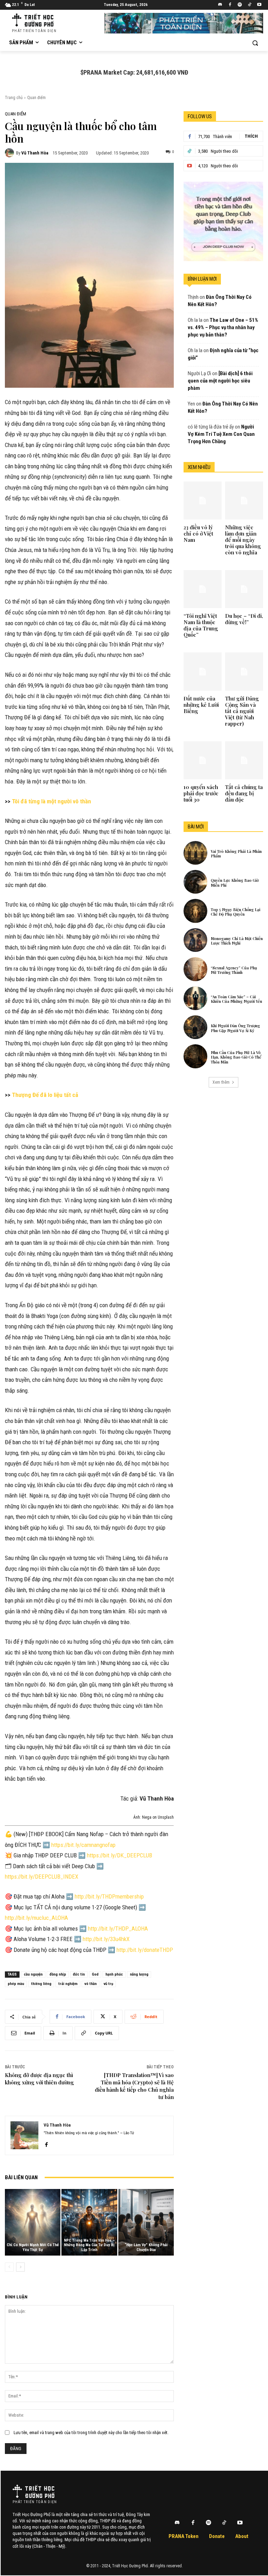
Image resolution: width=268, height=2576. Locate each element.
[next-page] (20, 2267)
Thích (251, 136)
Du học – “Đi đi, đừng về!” (244, 619)
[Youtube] (259, 5)
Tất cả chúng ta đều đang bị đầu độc (244, 793)
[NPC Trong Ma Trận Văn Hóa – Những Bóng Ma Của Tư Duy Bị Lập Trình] (89, 2222)
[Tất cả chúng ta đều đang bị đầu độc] (244, 760)
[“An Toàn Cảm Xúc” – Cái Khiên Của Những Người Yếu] (195, 998)
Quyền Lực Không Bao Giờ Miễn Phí (235, 882)
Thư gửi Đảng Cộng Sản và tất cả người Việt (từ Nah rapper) (242, 711)
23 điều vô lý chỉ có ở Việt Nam (198, 533)
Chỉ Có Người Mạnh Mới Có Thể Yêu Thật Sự (33, 2247)
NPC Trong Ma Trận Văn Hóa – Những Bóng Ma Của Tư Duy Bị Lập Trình (89, 2245)
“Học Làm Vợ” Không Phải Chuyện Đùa (146, 2247)
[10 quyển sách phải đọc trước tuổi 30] (203, 760)
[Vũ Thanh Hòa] (10, 153)
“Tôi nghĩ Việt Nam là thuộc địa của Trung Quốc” (201, 625)
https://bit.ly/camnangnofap (83, 1845)
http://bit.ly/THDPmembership (109, 1896)
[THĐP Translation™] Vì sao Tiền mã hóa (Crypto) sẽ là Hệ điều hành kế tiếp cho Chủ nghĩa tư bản (134, 2086)
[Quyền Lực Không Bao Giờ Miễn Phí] (195, 882)
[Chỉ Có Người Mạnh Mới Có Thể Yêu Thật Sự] (33, 2222)
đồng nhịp (58, 1974)
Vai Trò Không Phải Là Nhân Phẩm (236, 854)
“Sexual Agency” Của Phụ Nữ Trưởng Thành (234, 970)
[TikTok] (249, 5)
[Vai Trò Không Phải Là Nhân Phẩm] (195, 853)
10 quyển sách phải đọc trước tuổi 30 (201, 793)
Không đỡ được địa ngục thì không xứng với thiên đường (39, 2079)
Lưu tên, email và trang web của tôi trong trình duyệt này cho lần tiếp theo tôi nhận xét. (91, 2433)
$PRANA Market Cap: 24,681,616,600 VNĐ (134, 72)
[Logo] (33, 2491)
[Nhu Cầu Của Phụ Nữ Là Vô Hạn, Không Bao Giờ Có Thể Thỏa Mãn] (195, 1056)
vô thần (91, 1984)
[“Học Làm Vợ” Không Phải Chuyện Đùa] (146, 2222)
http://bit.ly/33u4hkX (106, 1939)
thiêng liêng (41, 1984)
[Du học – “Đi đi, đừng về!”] (244, 589)
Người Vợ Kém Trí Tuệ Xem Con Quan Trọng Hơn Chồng (221, 434)
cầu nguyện (33, 1974)
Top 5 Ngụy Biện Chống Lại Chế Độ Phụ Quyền (236, 912)
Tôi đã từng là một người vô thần (51, 801)
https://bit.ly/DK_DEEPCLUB (120, 1855)
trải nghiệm (68, 1984)
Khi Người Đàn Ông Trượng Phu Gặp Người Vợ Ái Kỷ (235, 1028)
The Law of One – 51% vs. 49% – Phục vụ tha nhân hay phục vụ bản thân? (223, 327)
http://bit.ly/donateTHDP (145, 1950)
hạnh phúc (114, 1974)
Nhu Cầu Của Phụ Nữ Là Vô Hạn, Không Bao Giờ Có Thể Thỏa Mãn (236, 1057)
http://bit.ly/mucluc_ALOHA (36, 1918)
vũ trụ (108, 1984)
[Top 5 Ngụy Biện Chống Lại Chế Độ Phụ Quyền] (195, 911)
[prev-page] (9, 2267)
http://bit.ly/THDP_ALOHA (118, 1929)
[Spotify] (240, 5)
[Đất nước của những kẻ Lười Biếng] (203, 671)
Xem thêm (221, 1082)
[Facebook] (230, 5)
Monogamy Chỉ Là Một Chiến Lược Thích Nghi (237, 941)
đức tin (79, 1974)
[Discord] (220, 5)
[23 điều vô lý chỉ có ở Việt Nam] (203, 501)
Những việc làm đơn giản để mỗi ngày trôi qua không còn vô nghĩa (243, 540)
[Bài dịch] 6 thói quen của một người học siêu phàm (220, 381)
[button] (255, 43)
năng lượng (139, 1974)
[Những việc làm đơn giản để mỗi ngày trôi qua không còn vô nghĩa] (244, 501)
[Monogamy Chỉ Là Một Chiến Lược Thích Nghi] (195, 940)
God (95, 1974)
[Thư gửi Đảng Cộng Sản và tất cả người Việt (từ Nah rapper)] (244, 671)
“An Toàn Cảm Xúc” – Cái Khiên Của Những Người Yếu (236, 999)
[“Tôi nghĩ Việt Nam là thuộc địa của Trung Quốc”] (203, 589)
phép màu (16, 1984)
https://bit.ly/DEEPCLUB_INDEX (42, 1877)
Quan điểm (36, 98)
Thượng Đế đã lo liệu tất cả (45, 1095)
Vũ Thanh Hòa (35, 153)
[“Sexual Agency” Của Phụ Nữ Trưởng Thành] (195, 969)
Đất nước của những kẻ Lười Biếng (201, 705)
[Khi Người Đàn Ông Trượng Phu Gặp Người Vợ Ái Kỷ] (195, 1027)
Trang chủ (14, 98)
